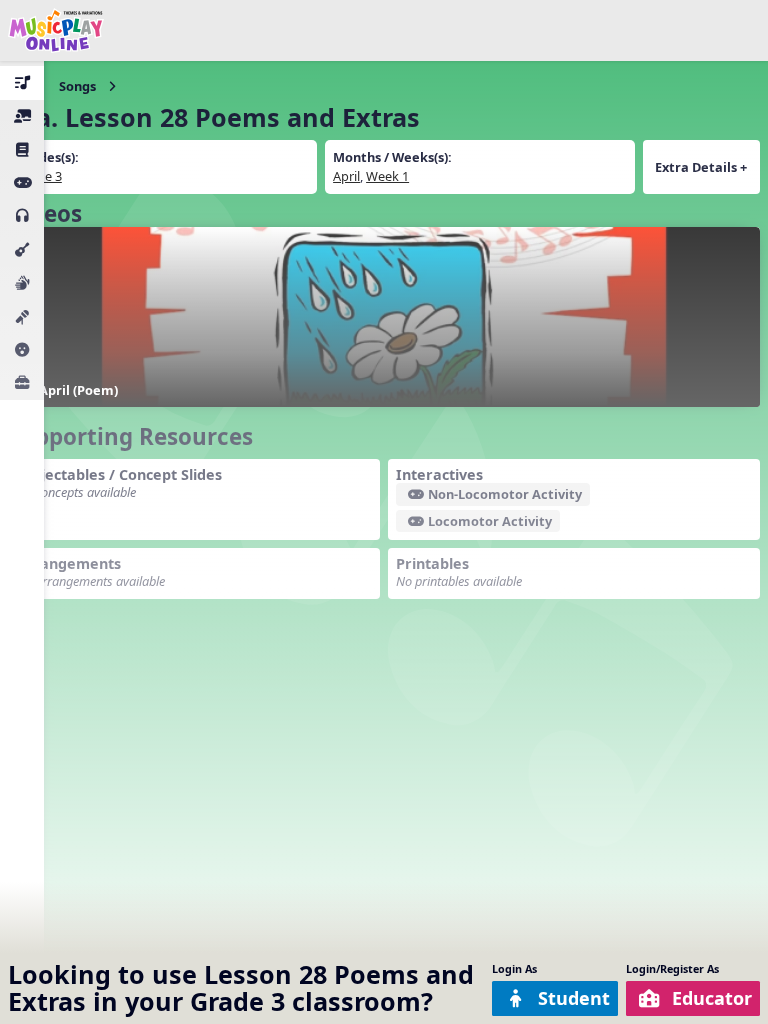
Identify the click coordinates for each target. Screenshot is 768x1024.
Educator (712, 998)
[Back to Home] (56, 31)
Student (574, 998)
